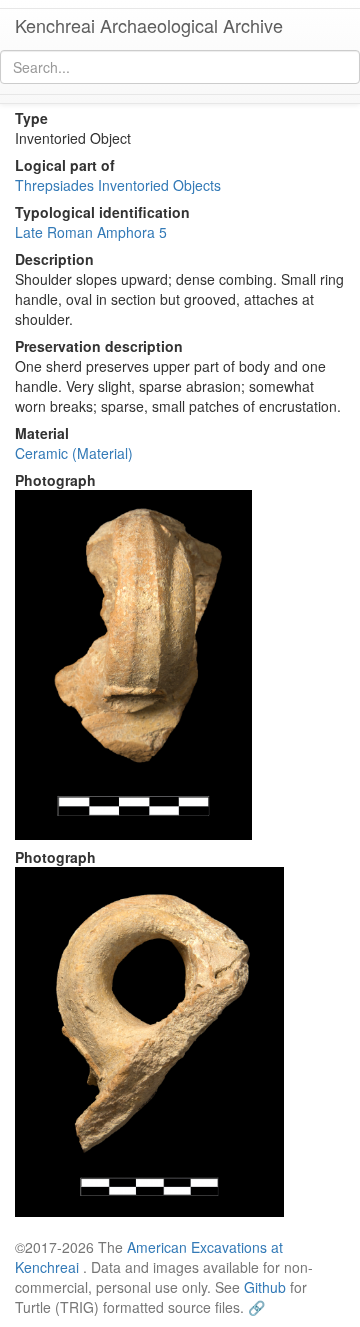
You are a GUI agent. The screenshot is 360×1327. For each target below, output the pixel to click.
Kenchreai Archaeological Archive (149, 25)
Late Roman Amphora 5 (91, 232)
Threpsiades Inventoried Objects (118, 185)
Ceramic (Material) (74, 453)
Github (265, 1287)
